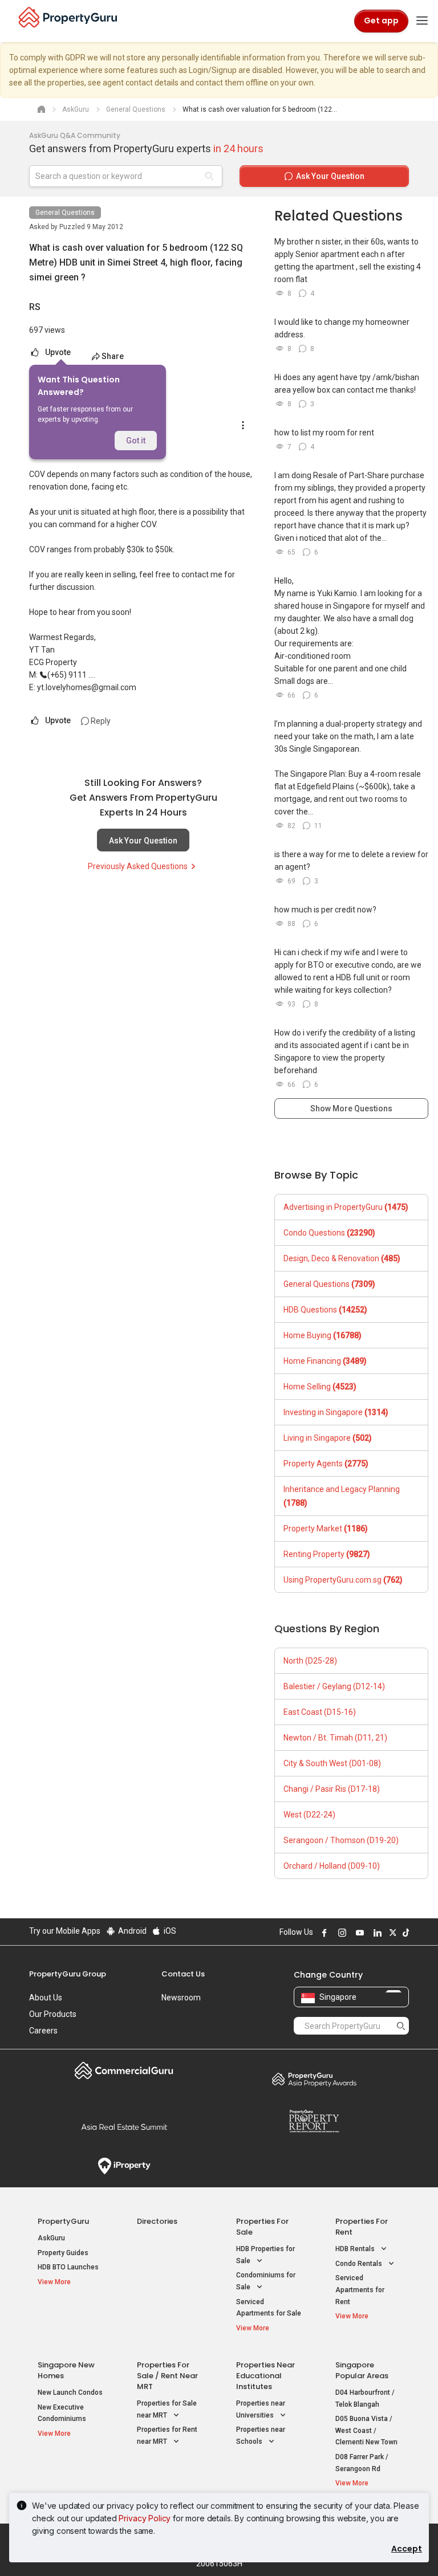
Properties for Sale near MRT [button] (167, 2409)
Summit (124, 2127)
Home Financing (325, 1361)
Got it (136, 441)
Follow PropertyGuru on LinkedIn (376, 1933)
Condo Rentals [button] (360, 2264)
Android (131, 1931)
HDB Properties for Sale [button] (265, 2255)
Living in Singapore (328, 1438)
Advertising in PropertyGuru (346, 1207)
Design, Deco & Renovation (342, 1258)
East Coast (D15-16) (320, 1712)
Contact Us (183, 1974)
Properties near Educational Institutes (265, 2376)
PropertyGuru (63, 2221)
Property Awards (314, 2079)
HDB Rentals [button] (356, 2249)
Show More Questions (351, 1108)
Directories (157, 2221)
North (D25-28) (310, 1661)
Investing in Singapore (336, 1412)
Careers (43, 2031)
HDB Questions (325, 1310)
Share (113, 356)
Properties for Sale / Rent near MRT (167, 2376)
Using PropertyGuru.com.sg (343, 1580)
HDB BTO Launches (68, 2267)
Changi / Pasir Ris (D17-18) (332, 1789)
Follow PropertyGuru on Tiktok (404, 1933)
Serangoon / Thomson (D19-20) (341, 1840)
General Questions (65, 213)
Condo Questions (329, 1233)
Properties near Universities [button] (261, 2409)
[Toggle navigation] (422, 21)
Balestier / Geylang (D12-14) (334, 1686)
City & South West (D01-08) (332, 1763)
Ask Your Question (143, 841)
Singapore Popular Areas (362, 2370)
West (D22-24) (309, 1815)
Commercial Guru (124, 2070)
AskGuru (51, 2238)
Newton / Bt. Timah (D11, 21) (335, 1738)
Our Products (53, 2014)
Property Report (314, 2121)
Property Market (326, 1529)
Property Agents (326, 1464)
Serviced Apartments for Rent (360, 2290)
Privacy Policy (145, 2518)
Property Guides (63, 2253)
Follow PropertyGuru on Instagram (340, 1933)
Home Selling (320, 1387)
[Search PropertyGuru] (401, 2025)
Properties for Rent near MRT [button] (167, 2436)
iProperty (124, 2166)
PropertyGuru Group (68, 1974)
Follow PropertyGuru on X (391, 1933)
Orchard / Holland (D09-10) (332, 1866)
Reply (100, 721)
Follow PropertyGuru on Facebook (323, 1933)
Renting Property (327, 1554)
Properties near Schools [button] (261, 2436)
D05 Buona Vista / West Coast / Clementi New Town (366, 2430)
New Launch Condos (70, 2392)
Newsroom (181, 1998)
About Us (46, 1998)
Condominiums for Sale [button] (266, 2281)
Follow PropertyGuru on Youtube (358, 1933)
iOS (169, 1931)
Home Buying (323, 1335)
